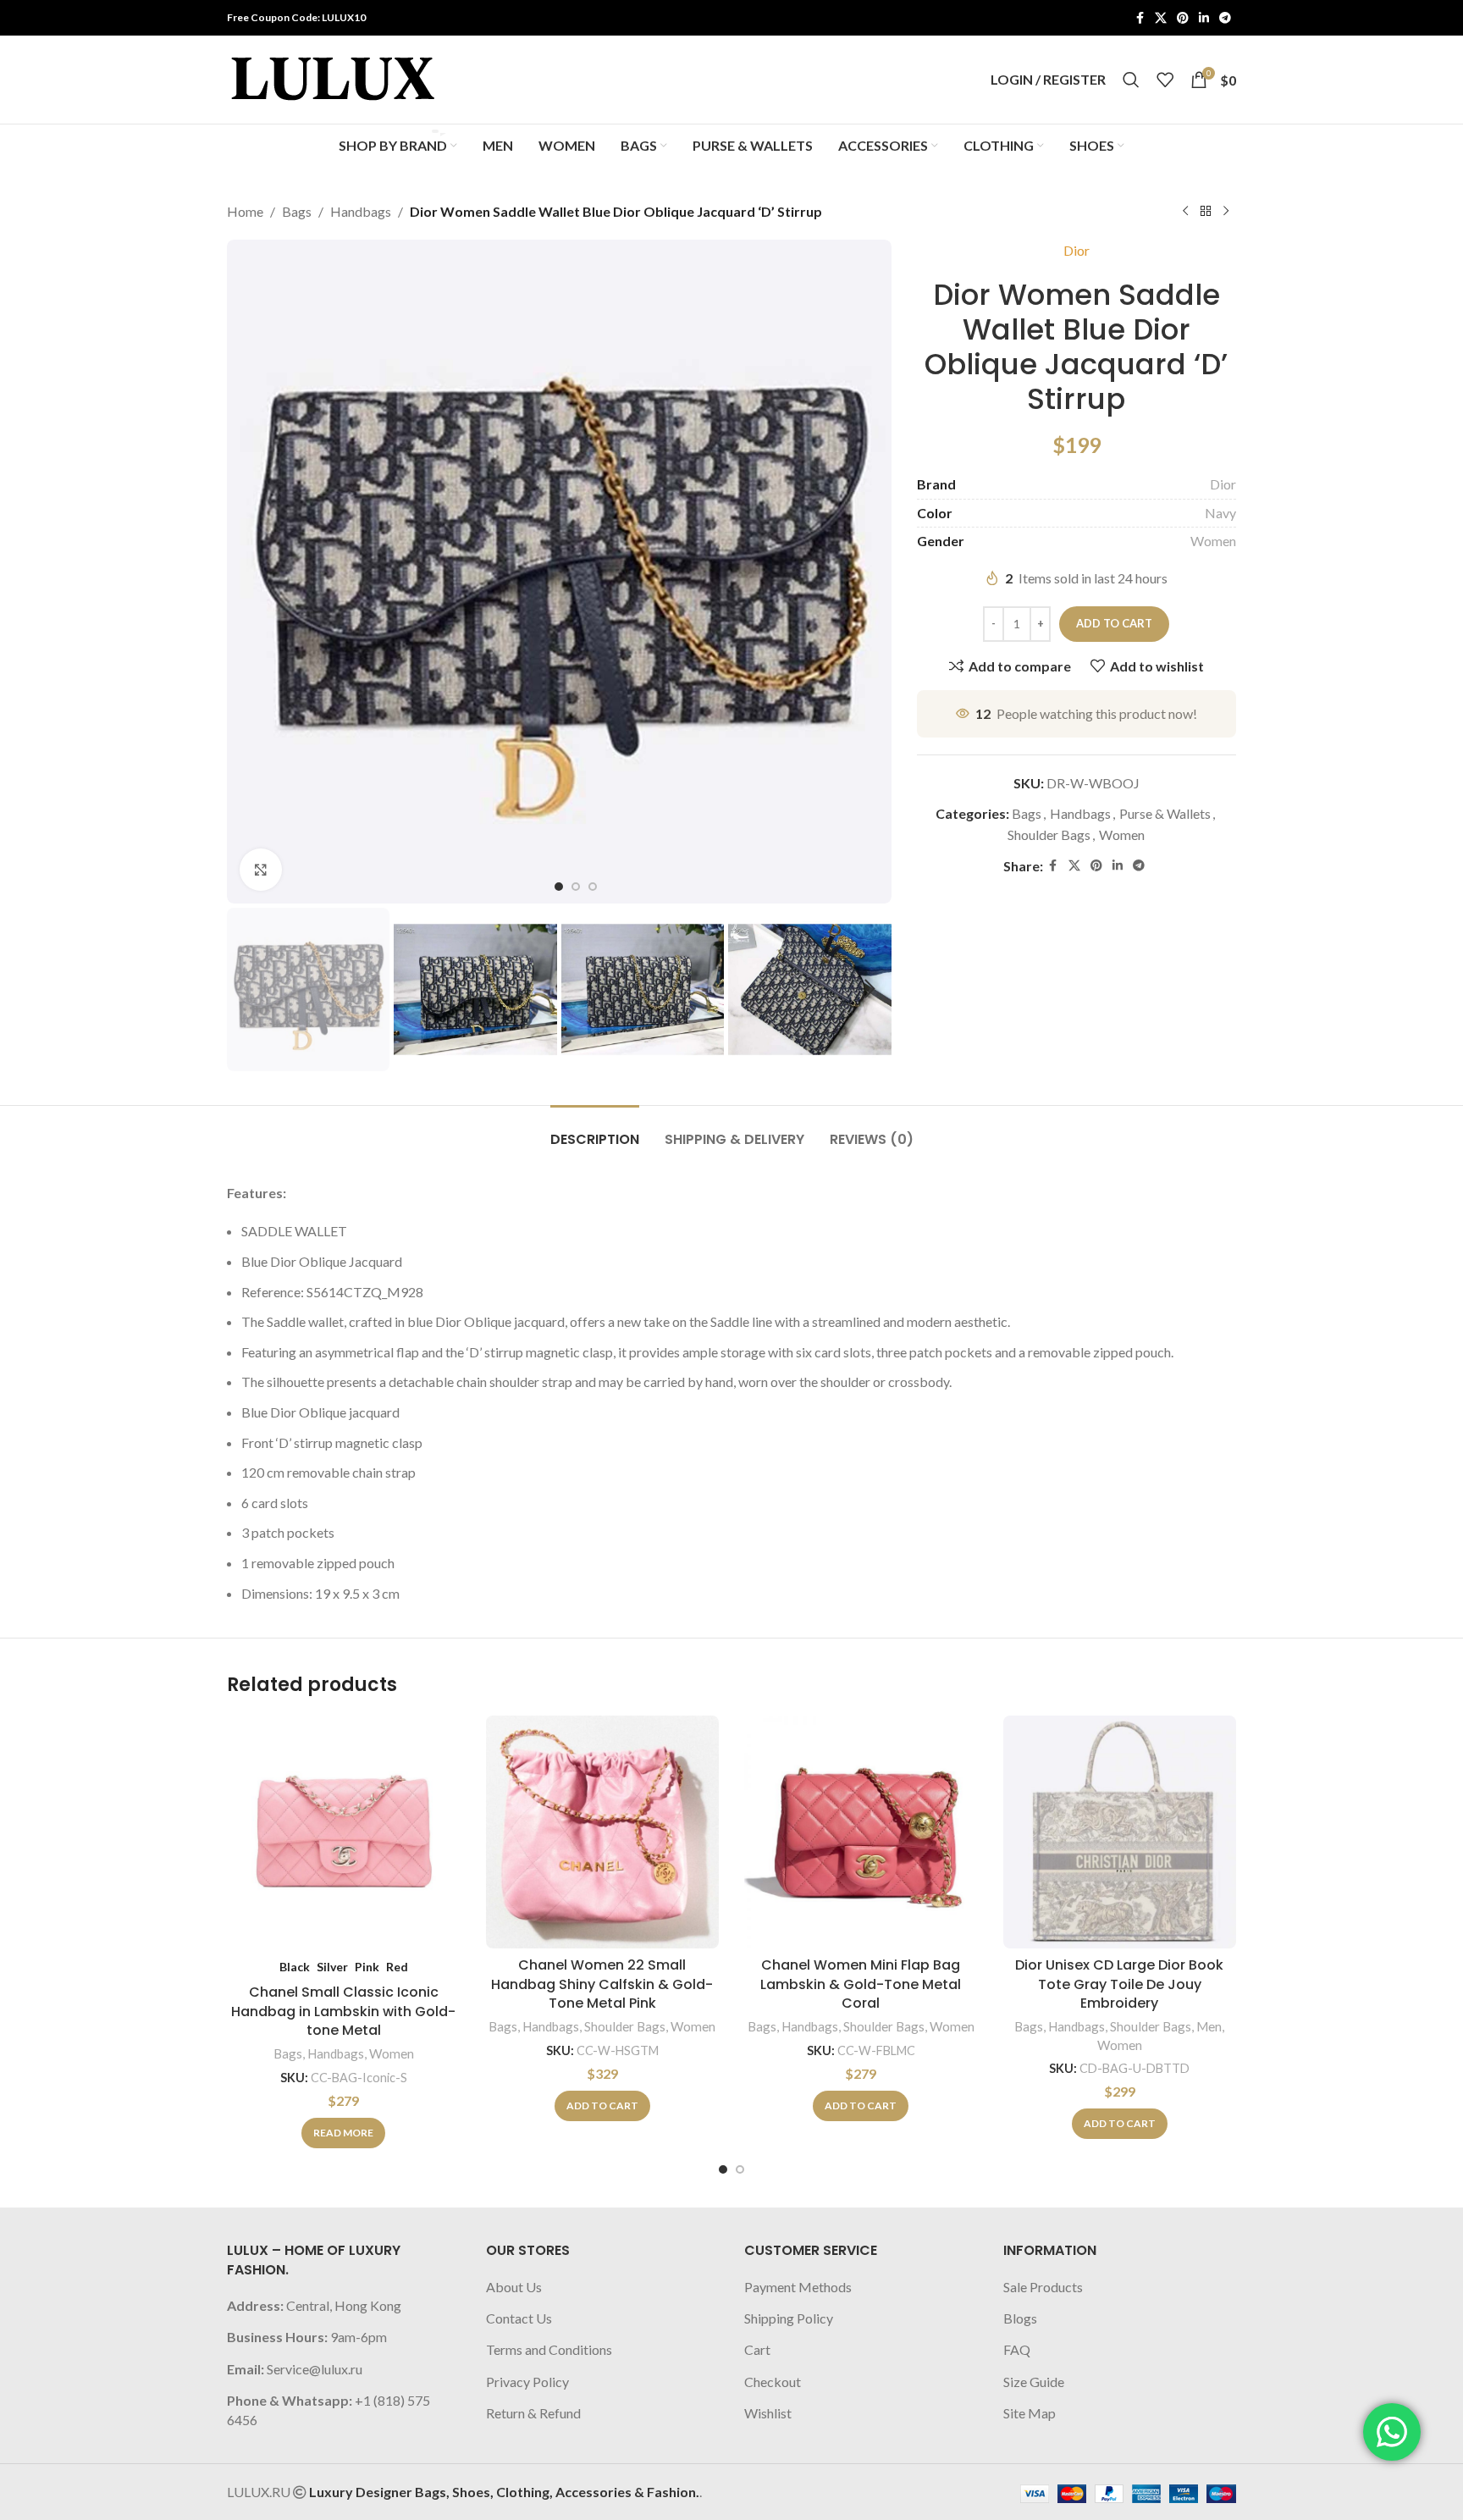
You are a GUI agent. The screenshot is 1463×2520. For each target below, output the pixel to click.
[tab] (595, 1131)
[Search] (1131, 80)
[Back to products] (1206, 212)
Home (245, 211)
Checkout (773, 2382)
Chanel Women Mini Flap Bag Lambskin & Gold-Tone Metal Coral (861, 1984)
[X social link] (1161, 18)
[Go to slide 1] (723, 2169)
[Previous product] (1185, 212)
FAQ (1017, 2349)
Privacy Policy (527, 2382)
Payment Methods (798, 2287)
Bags (297, 211)
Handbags (361, 211)
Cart (757, 2349)
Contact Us (519, 2318)
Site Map (1030, 2413)
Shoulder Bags (1049, 834)
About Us (514, 2287)
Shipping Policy (789, 2318)
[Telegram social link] (1225, 18)
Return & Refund (533, 2413)
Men (1209, 2026)
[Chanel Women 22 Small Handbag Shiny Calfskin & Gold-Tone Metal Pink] (603, 1832)
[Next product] (1226, 212)
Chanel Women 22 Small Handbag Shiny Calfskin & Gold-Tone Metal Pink (602, 1984)
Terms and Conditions (549, 2349)
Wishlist (768, 2413)
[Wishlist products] (1165, 80)
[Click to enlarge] (261, 870)
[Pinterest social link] (1183, 18)
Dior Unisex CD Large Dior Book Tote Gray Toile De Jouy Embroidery (1119, 1984)
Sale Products (1043, 2287)
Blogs (1020, 2318)
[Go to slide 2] (740, 2169)
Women (1213, 541)
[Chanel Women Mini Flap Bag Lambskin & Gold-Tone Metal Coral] (861, 1832)
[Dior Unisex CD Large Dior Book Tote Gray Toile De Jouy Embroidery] (1120, 1832)
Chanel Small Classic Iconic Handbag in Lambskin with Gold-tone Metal (343, 2011)
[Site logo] (333, 77)
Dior (1077, 250)
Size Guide (1034, 2382)
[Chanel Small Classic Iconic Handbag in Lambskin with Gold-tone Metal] (344, 1832)
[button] (248, 989)
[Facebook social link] (1140, 18)
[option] (559, 887)
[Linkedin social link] (1204, 18)
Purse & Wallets (1165, 813)
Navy (1220, 513)
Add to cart (1114, 623)
